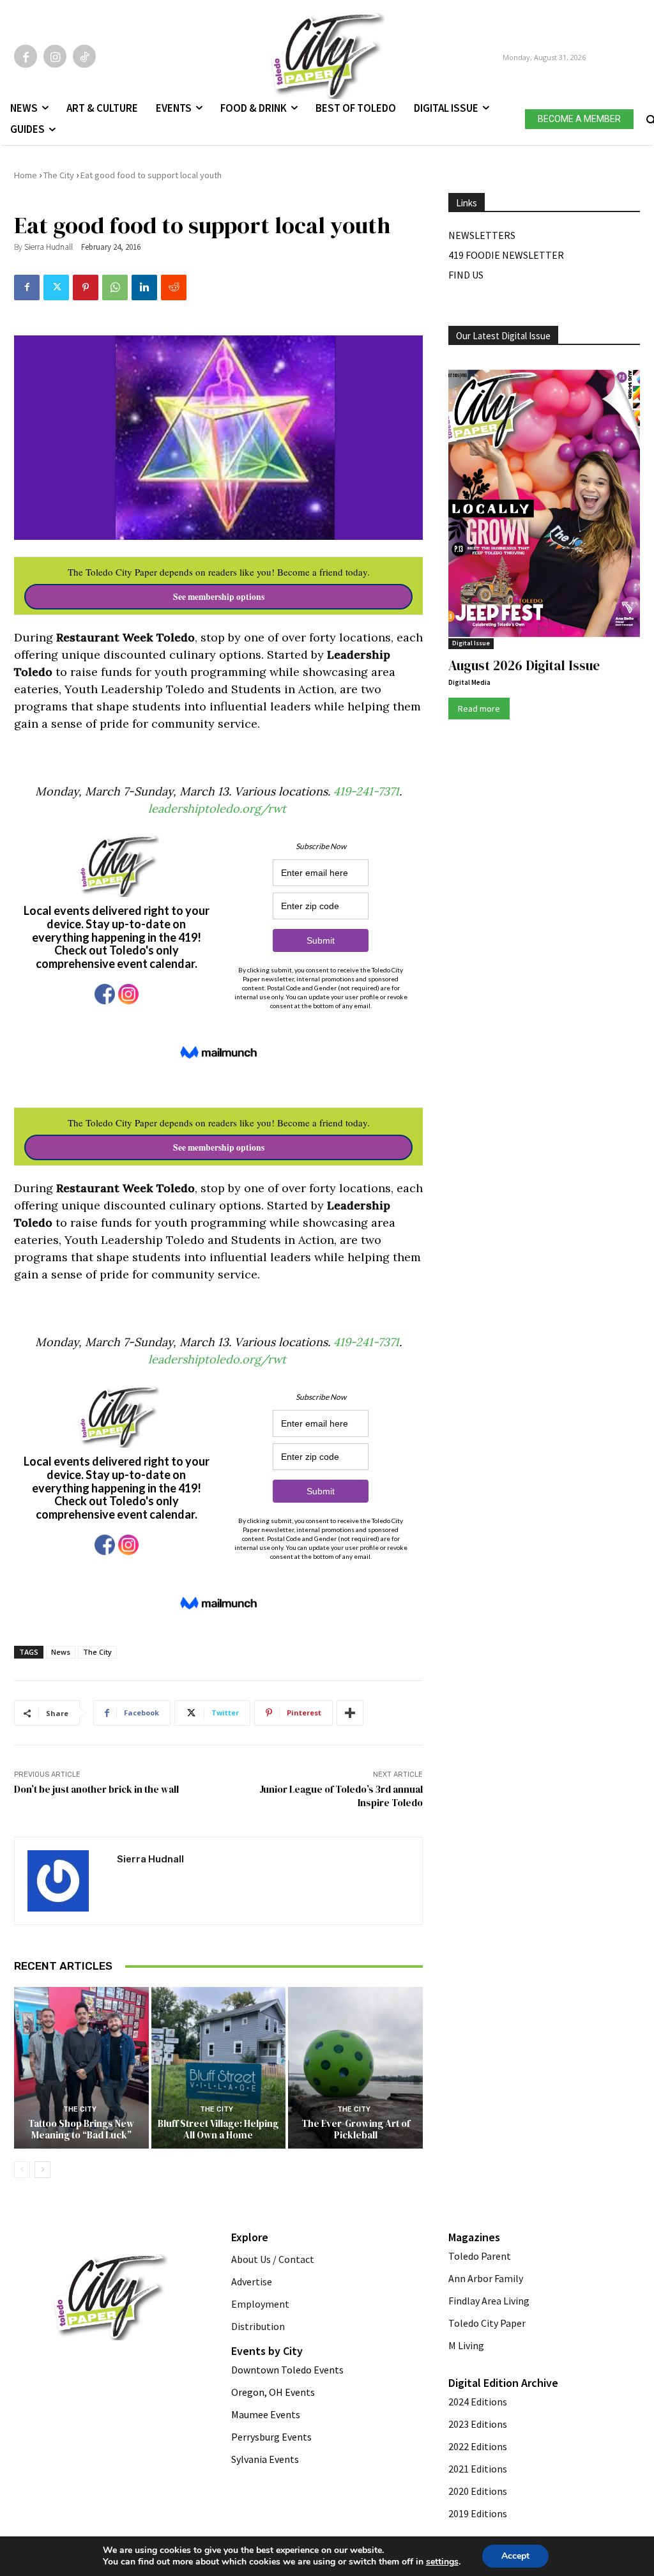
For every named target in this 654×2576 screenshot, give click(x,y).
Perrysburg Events (271, 2437)
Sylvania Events (265, 2459)
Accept (515, 2556)
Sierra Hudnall (49, 247)
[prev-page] (22, 2170)
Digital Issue (471, 643)
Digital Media (469, 682)
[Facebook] (26, 56)
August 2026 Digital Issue (524, 665)
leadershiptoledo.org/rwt (219, 809)
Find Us (466, 275)
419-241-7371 (366, 791)
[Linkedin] (144, 287)
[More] (350, 1713)
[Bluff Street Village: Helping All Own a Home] (219, 2068)
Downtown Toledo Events (287, 2370)
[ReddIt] (174, 287)
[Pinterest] (86, 287)
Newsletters (482, 235)
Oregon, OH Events (273, 2392)
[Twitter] (56, 287)
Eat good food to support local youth (151, 175)
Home (26, 175)
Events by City (267, 2351)
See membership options (219, 597)
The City (59, 175)
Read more (479, 709)
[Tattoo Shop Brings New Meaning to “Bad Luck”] (81, 2068)
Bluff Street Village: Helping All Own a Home (218, 2129)
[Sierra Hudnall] (66, 1881)
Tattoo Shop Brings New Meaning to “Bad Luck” (81, 2129)
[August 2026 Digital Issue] (544, 505)
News (61, 1652)
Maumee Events (266, 2414)
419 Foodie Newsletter (506, 255)
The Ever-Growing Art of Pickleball (356, 2129)
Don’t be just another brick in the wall (96, 1789)
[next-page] (42, 2170)
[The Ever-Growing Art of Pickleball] (355, 2068)
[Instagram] (55, 56)
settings (442, 2562)
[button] (650, 117)
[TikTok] (84, 56)
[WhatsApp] (115, 287)
